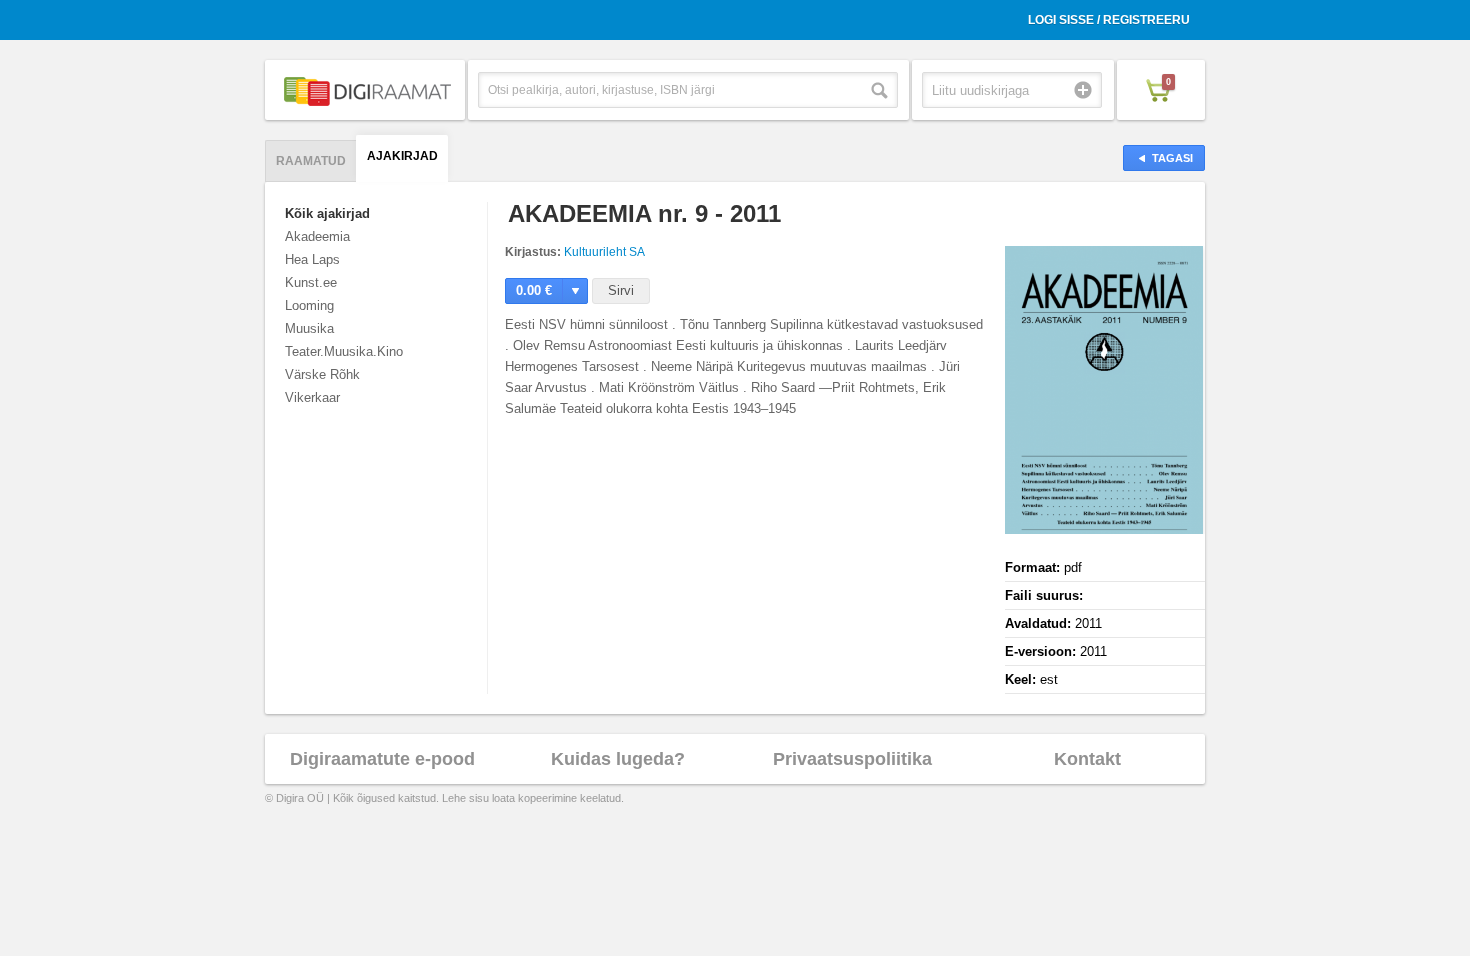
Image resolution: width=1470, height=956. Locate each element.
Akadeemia (317, 236)
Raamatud (311, 161)
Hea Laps (312, 259)
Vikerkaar (312, 397)
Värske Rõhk (322, 374)
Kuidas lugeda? (618, 759)
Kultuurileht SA (604, 252)
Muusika (309, 328)
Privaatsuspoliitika (852, 759)
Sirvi (621, 290)
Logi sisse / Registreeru (1109, 20)
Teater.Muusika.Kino (344, 351)
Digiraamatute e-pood (382, 759)
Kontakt (1087, 759)
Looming (309, 305)
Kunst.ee (311, 282)
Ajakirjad (402, 156)
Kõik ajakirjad (327, 213)
